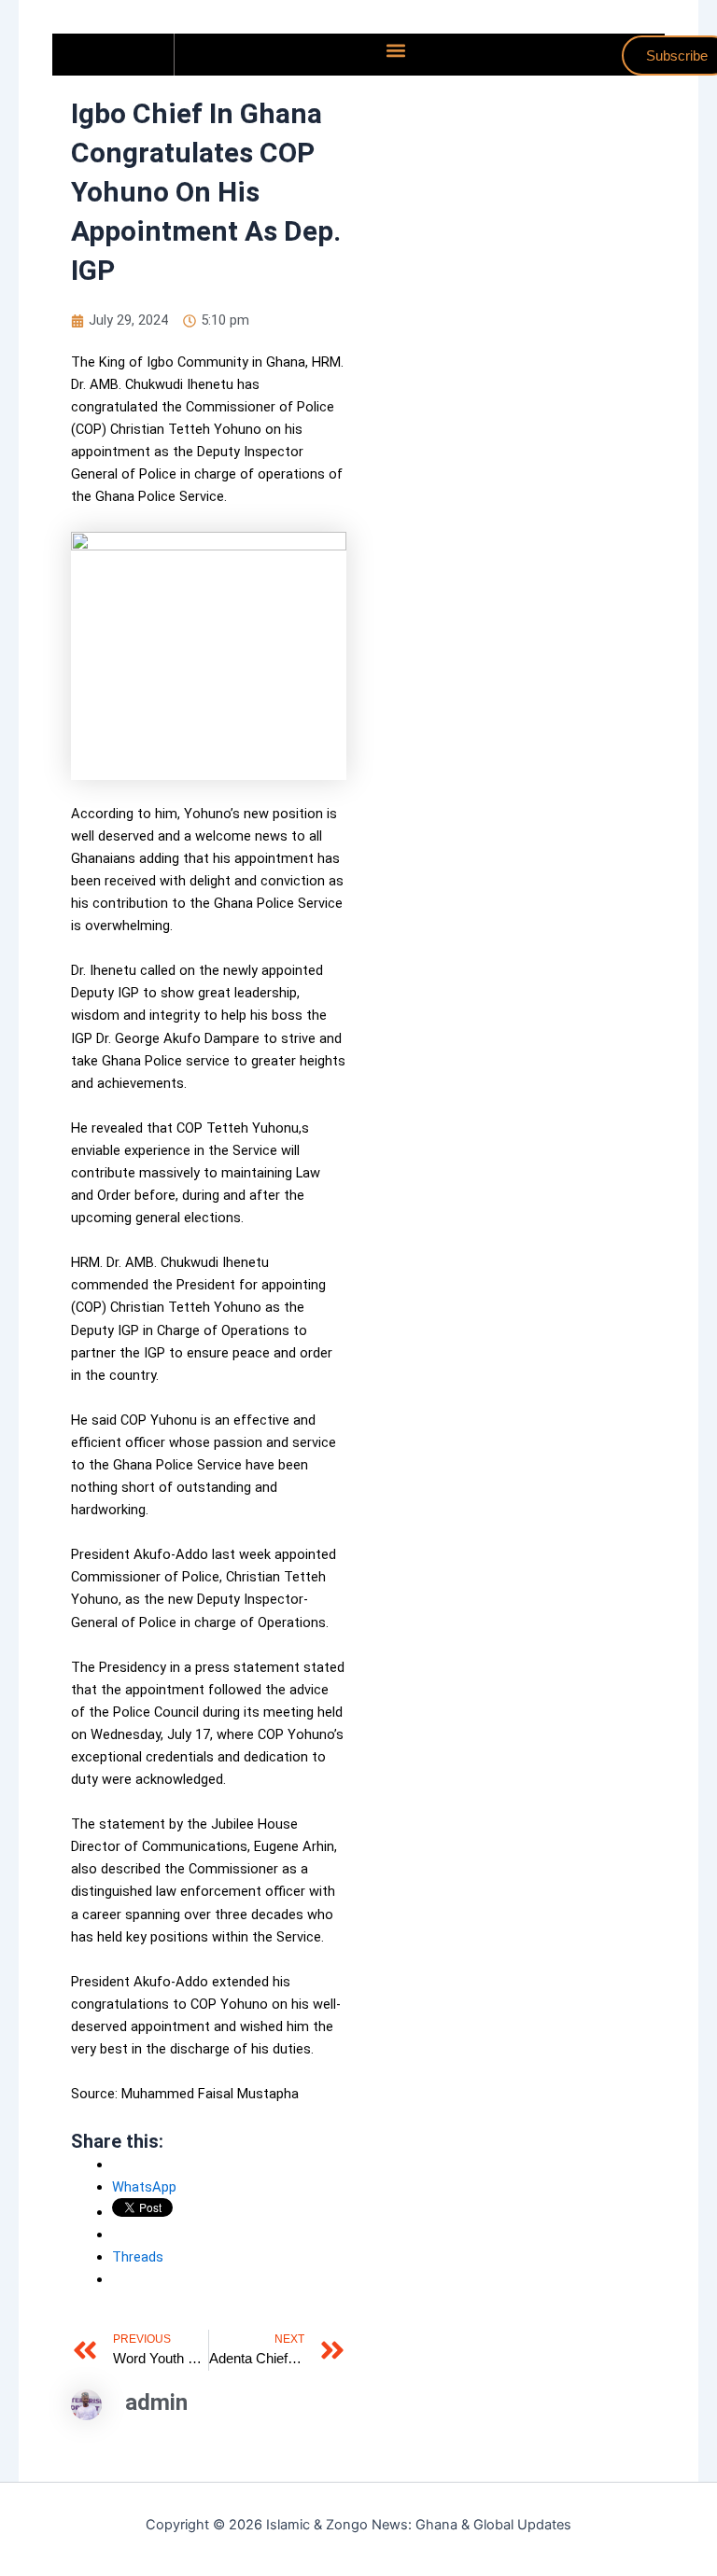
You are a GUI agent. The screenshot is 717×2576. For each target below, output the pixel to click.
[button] (395, 50)
